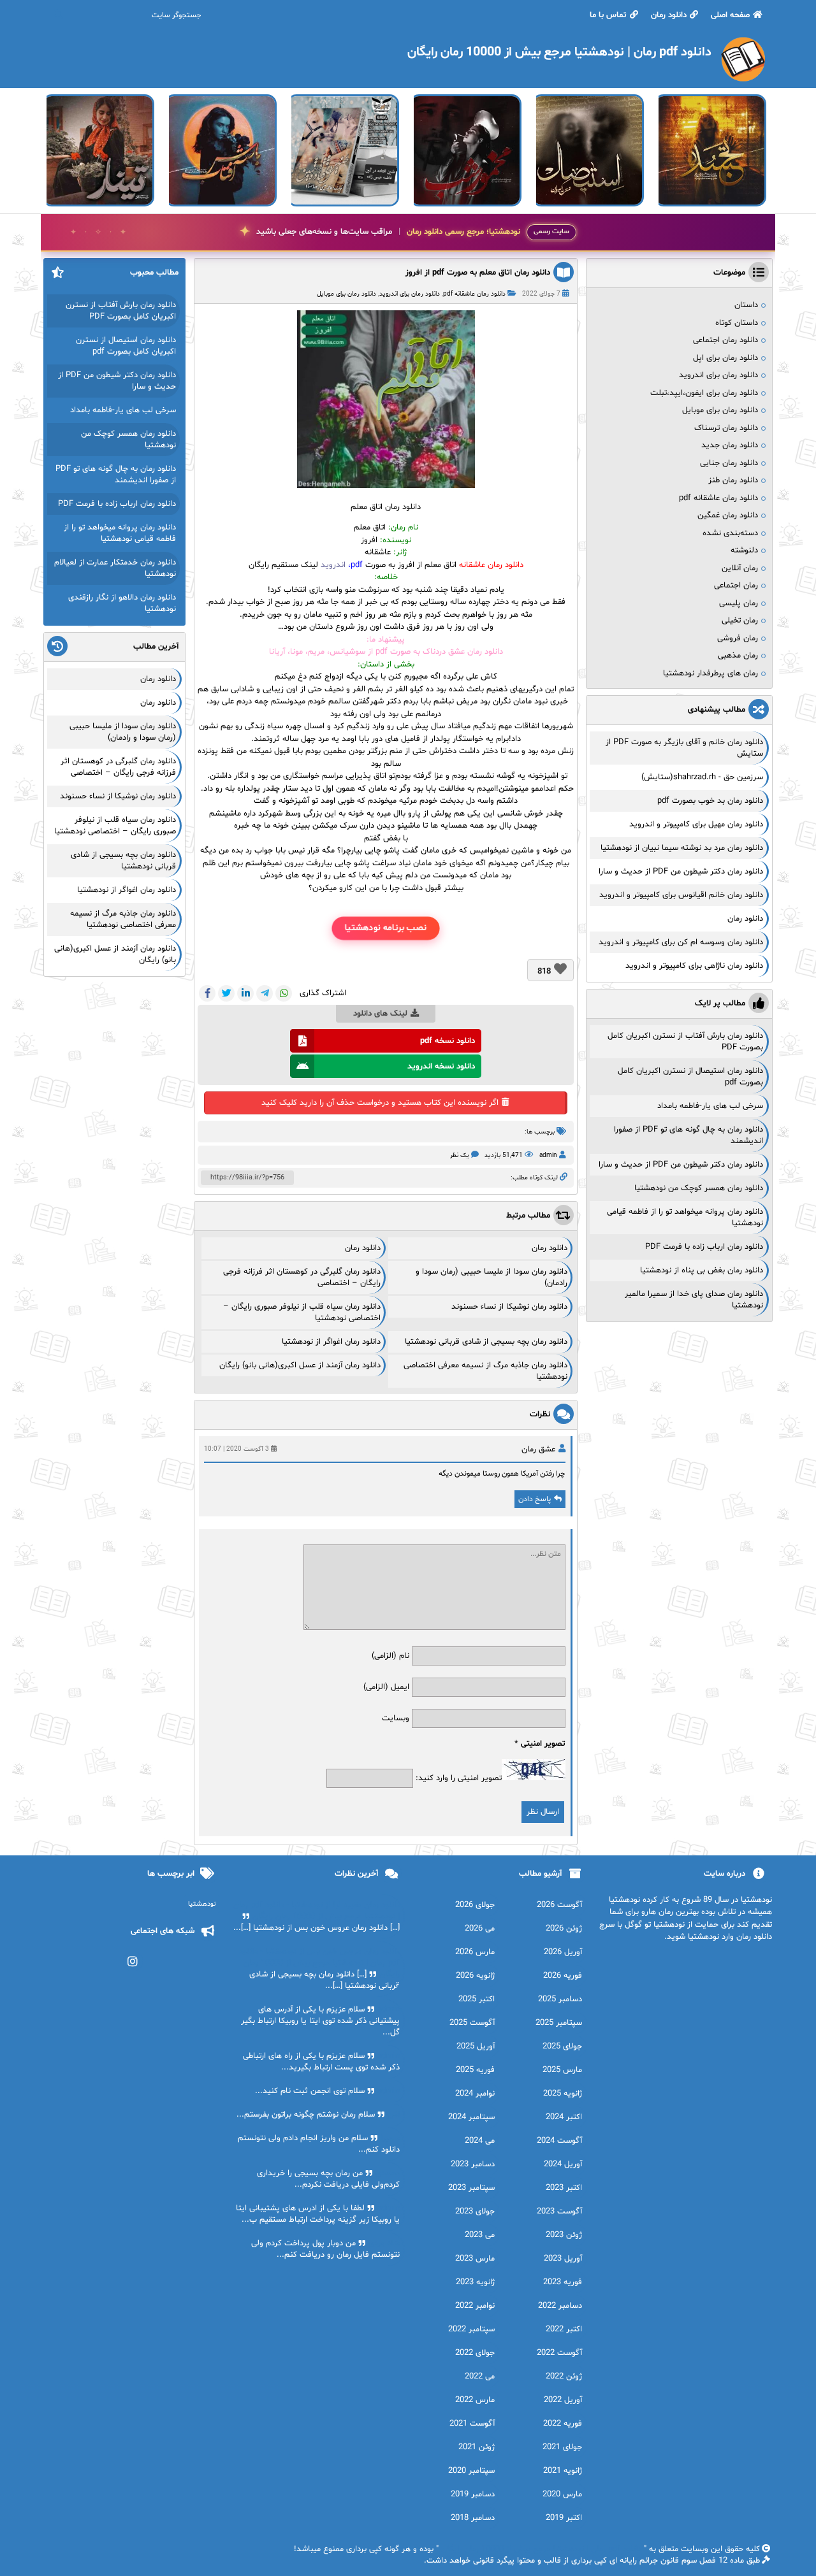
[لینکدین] (245, 993)
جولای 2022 (475, 2353)
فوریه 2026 (563, 1976)
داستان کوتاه (737, 323)
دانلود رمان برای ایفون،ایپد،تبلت (704, 393)
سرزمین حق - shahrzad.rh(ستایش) (702, 777)
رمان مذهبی (738, 656)
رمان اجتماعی (736, 586)
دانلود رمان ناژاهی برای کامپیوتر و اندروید (694, 966)
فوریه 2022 (563, 2424)
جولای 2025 (562, 2047)
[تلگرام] (265, 993)
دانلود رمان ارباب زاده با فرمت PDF (704, 1247)
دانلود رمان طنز (733, 480)
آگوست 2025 (472, 2023)
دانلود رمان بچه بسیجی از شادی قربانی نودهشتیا (486, 1342)
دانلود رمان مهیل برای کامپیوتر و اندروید (696, 824)
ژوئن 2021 (477, 2447)
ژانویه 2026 (475, 1976)
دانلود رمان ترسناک (726, 428)
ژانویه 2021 (563, 2471)
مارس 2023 (475, 2259)
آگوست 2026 (559, 1905)
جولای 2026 (475, 1905)
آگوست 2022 (559, 2353)
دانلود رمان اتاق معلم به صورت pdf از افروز (478, 273)
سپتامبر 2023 (471, 2188)
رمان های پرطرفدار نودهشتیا (710, 673)
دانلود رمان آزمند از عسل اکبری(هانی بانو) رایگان (300, 1365)
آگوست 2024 (559, 2141)
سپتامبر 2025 (559, 2023)
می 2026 (480, 1929)
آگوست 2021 (472, 2424)
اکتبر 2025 (477, 1999)
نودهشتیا (202, 1904)
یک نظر (460, 1155)
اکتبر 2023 (564, 2188)
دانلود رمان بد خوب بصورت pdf (710, 801)
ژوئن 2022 (564, 2377)
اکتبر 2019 (564, 2518)
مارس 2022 (475, 2400)
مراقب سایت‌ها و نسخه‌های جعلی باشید (388, 232)
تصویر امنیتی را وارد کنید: (459, 1778)
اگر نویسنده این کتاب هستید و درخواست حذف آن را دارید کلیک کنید (380, 1103)
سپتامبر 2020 (471, 2471)
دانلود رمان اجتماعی (725, 340)
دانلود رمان (669, 15)
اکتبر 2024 (564, 2117)
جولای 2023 (475, 2212)
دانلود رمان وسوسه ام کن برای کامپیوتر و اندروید (681, 942)
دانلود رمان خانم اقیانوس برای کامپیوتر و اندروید (681, 895)
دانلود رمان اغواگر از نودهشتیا (331, 1342)
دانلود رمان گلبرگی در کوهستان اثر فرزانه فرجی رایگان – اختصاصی (118, 767)
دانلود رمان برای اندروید (410, 294)
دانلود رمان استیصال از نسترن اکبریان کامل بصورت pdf (126, 346)
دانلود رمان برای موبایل (346, 294)
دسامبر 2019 (473, 2494)
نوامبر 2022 (475, 2306)
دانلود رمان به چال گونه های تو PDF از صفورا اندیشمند (116, 475)
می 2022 (480, 2377)
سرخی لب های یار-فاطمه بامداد (710, 1106)
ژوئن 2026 (564, 1929)
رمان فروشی (738, 638)
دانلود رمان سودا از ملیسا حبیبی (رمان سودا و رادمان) (123, 732)
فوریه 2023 (563, 2282)
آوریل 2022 (563, 2400)
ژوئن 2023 (564, 2235)
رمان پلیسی (739, 603)
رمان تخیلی (740, 621)
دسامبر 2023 (473, 2164)
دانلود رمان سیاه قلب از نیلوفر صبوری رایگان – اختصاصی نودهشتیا (115, 826)
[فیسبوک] (207, 993)
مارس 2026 (475, 1952)
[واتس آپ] (284, 993)
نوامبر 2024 (475, 2094)
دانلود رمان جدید (730, 445)
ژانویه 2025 (563, 2094)
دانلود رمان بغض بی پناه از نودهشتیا (702, 1270)
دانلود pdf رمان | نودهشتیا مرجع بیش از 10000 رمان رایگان (541, 2549)
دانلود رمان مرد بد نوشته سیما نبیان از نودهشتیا (682, 848)
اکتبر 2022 (564, 2329)
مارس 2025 (562, 2070)
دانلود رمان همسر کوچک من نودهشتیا (699, 1188)
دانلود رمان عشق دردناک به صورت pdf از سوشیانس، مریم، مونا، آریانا (386, 652)
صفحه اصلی (730, 15)
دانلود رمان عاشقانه (491, 565)
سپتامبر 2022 (471, 2329)
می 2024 (480, 2141)
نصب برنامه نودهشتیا (386, 928)
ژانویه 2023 (475, 2282)
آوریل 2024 (563, 2164)
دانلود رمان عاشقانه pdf (474, 294)
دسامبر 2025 (560, 1999)
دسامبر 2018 (473, 2518)
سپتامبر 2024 (471, 2117)
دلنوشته (744, 550)
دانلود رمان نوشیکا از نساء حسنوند (509, 1307)
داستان (746, 305)
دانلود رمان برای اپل (725, 358)
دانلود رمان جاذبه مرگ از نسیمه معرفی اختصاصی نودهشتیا (123, 919)
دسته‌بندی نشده (730, 533)
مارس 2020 (562, 2494)
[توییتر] (226, 993)
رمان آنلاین (740, 568)
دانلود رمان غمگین (728, 515)
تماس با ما (608, 15)
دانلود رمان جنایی (729, 463)
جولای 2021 (562, 2447)
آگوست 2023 (559, 2212)
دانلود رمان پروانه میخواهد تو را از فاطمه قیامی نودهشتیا (120, 533)
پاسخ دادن (535, 1499)
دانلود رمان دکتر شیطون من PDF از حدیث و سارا (681, 872)
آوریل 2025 (476, 2047)
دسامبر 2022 (560, 2306)
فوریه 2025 (475, 2070)
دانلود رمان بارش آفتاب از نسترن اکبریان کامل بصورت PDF (121, 311)
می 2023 (480, 2235)
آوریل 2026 (563, 1952)
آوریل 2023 (563, 2259)
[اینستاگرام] (133, 1961)
